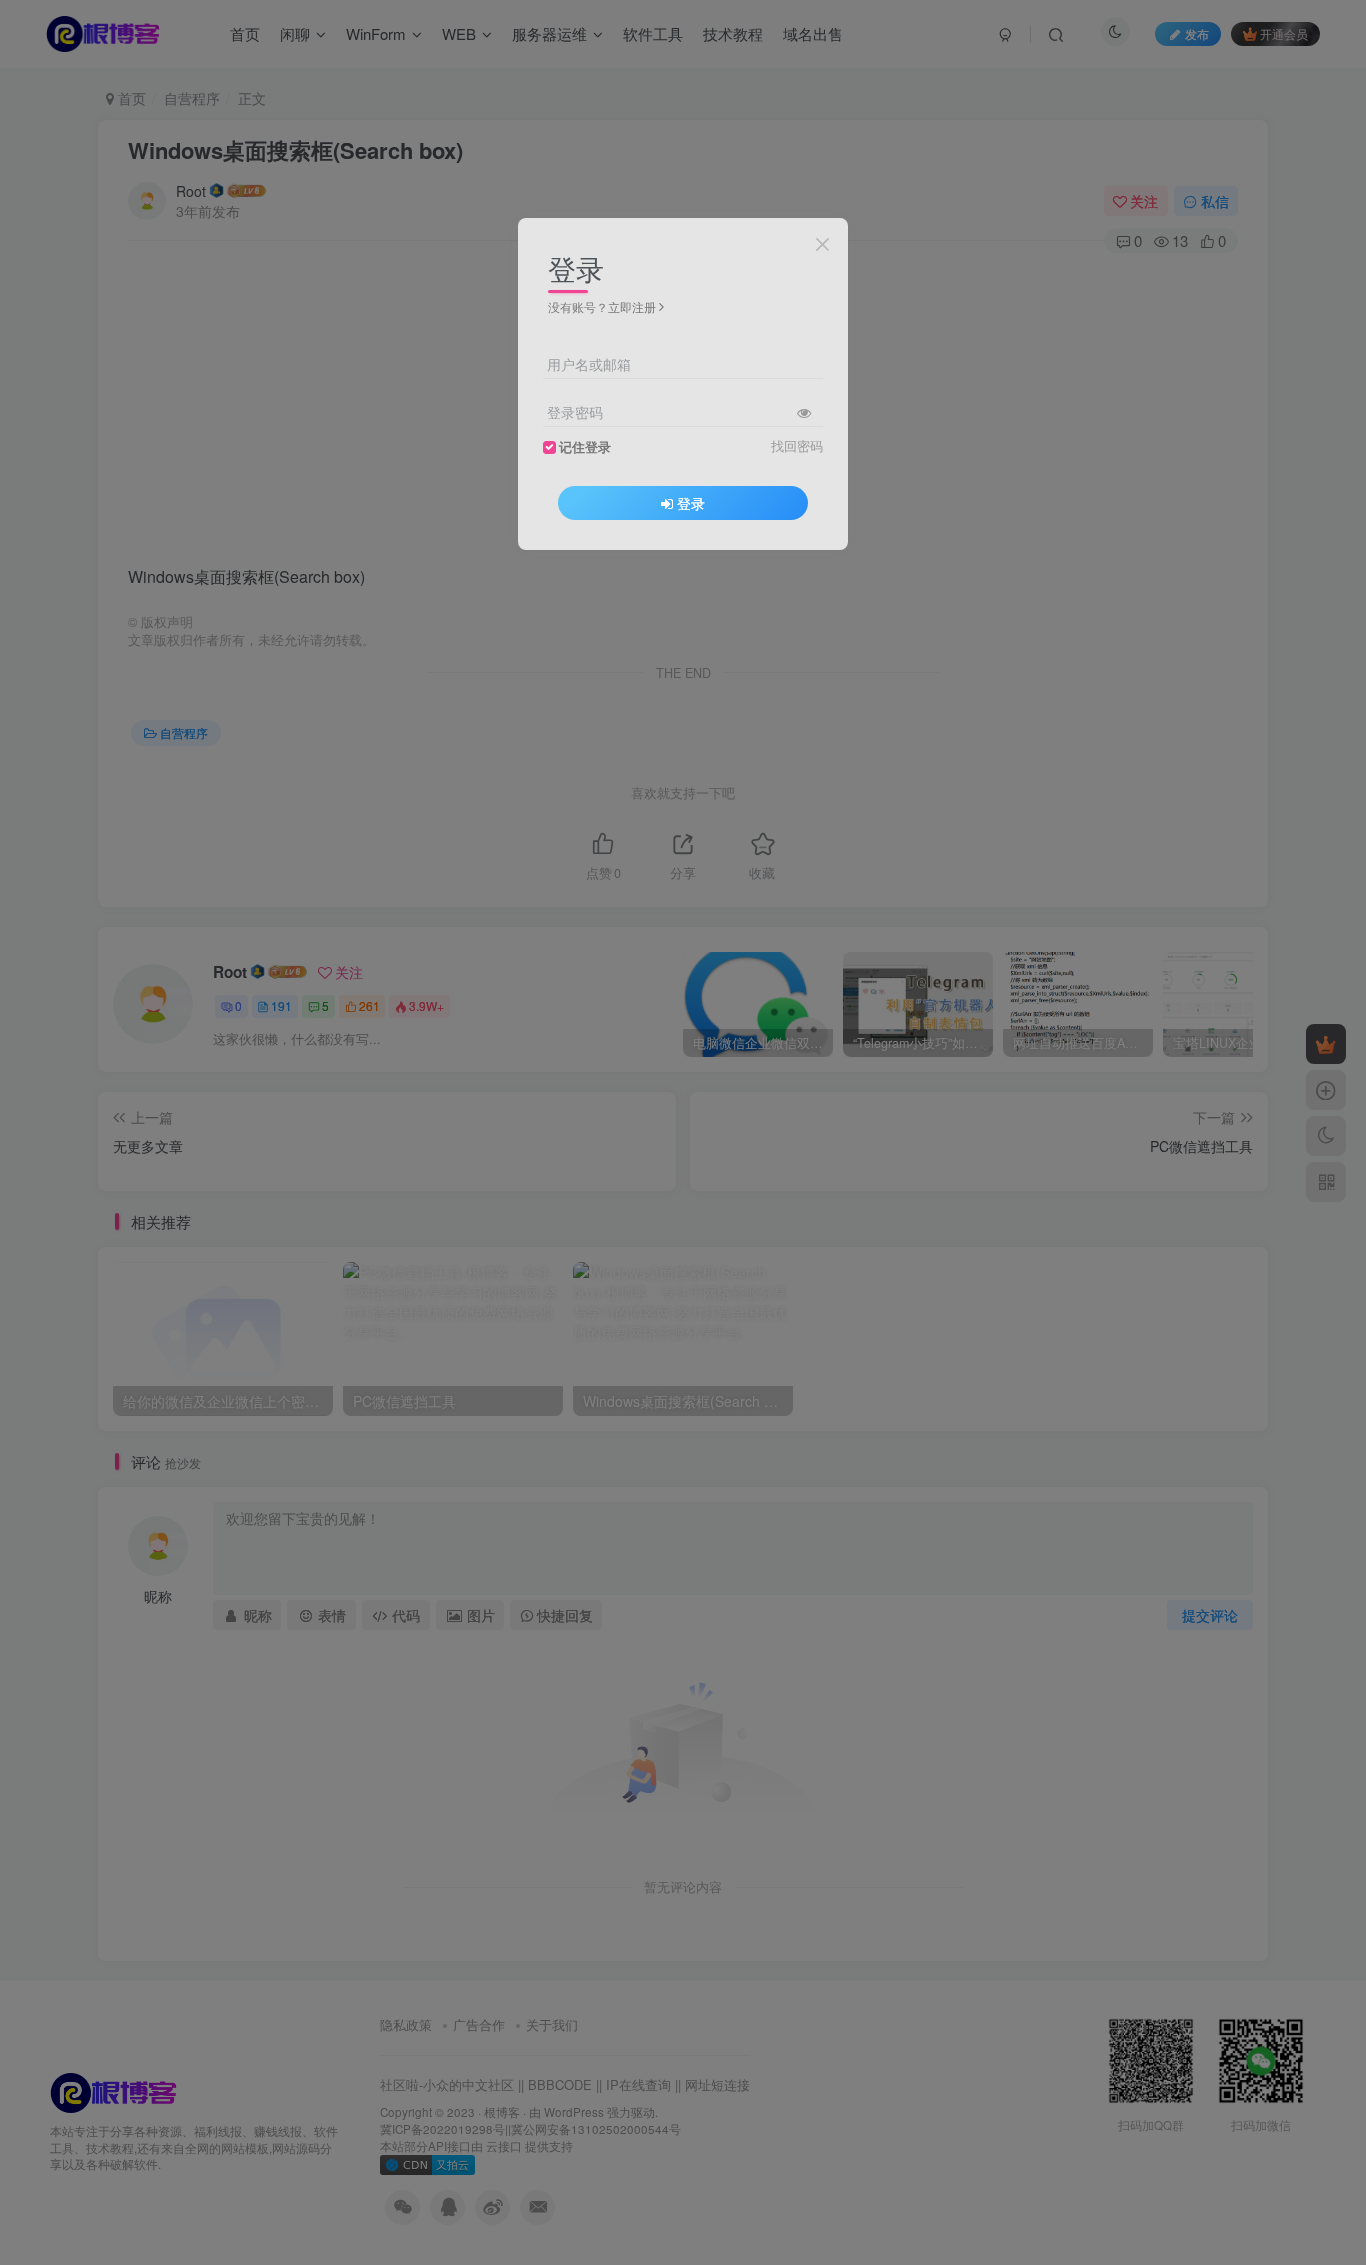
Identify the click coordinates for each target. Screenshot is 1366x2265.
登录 (691, 503)
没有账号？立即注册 (602, 306)
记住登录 (585, 447)
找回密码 (797, 446)
